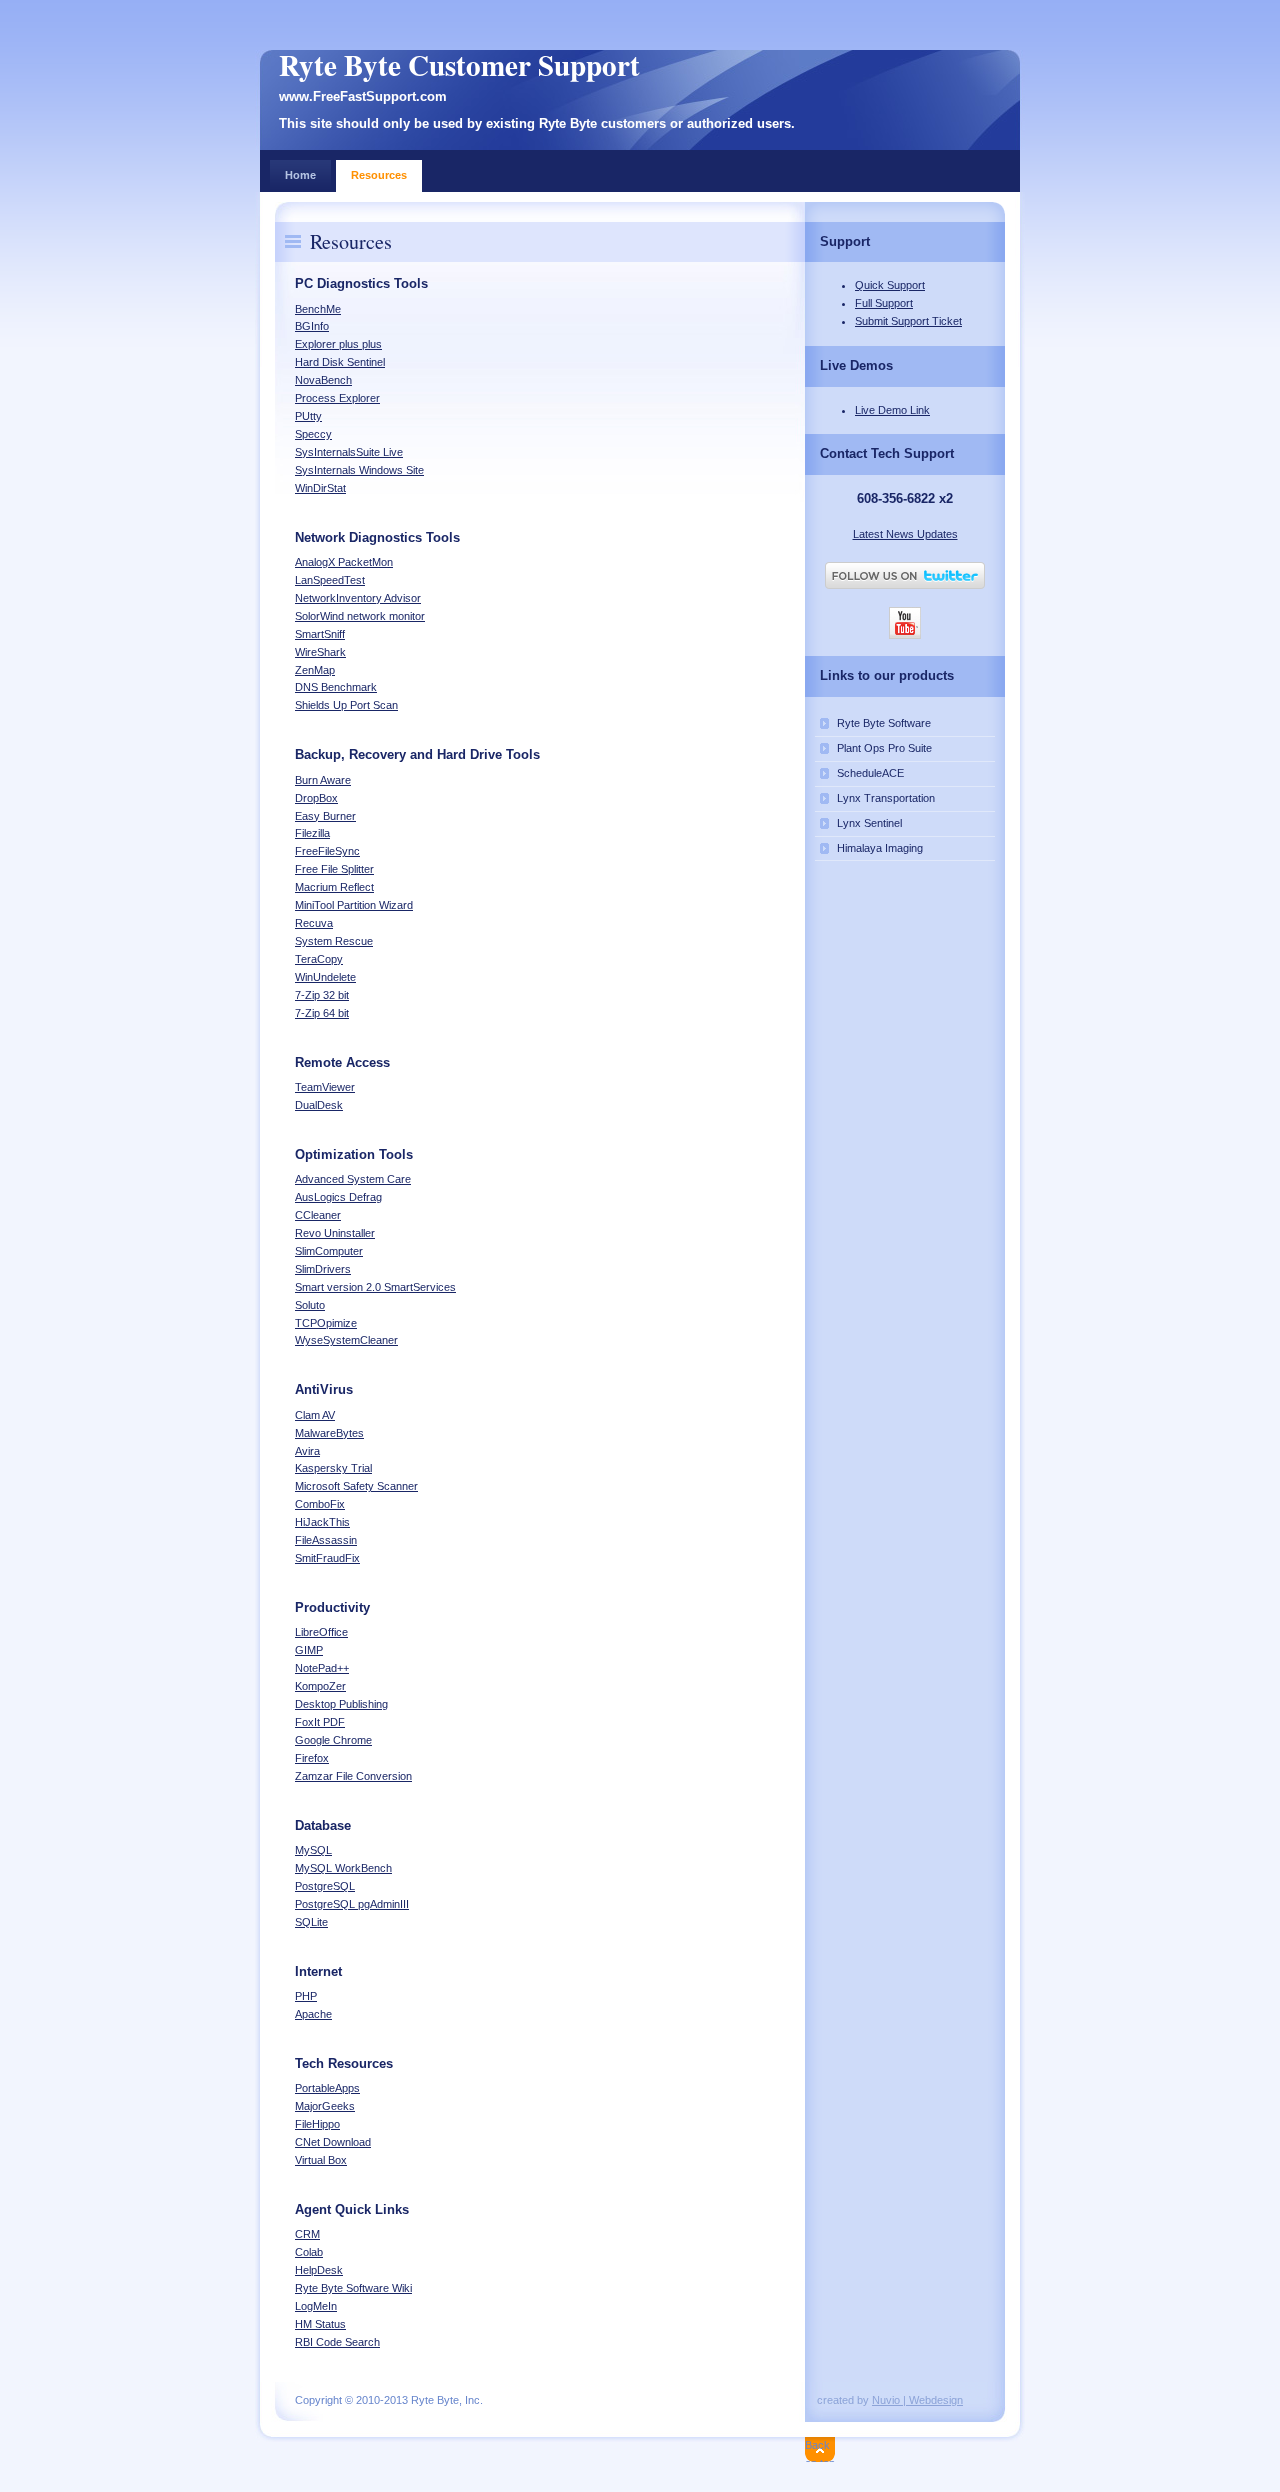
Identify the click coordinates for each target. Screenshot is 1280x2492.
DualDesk (319, 1105)
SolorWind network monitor (360, 616)
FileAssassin (326, 1540)
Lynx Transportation (886, 798)
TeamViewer (325, 1087)
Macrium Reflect (334, 887)
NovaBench (323, 380)
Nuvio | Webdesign (917, 2400)
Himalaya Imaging (880, 848)
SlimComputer (329, 1251)
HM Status (320, 2324)
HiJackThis (322, 1522)
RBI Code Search (337, 2342)
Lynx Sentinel (869, 823)
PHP (306, 1996)
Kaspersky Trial (333, 1468)
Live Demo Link (892, 410)
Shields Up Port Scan (346, 705)
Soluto (310, 1305)
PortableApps (327, 2088)
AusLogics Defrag (338, 1197)
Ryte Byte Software (884, 723)
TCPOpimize (326, 1323)
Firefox (312, 1758)
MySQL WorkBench (343, 1868)
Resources (379, 175)
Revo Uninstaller (335, 1233)
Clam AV (315, 1415)
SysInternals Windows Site (359, 470)
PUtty (308, 416)
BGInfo (312, 326)
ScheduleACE (870, 773)
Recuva (314, 923)
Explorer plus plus (338, 344)
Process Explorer (337, 398)
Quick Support (890, 285)
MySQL (313, 1850)
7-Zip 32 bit (322, 995)
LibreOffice (321, 1632)
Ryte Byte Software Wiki (353, 2288)
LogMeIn (316, 2306)
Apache (313, 2014)
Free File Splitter (334, 869)
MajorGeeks (325, 2106)
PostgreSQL (325, 1886)
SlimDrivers (323, 1269)
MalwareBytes (329, 1433)
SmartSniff (320, 634)
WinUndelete (325, 977)
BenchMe (318, 309)
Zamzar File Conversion (353, 1776)
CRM (307, 2234)
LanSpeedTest (330, 580)
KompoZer (320, 1686)
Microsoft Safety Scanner (356, 1486)
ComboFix (320, 1504)
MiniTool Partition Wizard (354, 905)
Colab (309, 2252)
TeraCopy (319, 959)
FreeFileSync (327, 851)
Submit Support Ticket (908, 321)
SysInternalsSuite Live (349, 452)
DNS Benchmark (336, 687)
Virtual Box (321, 2160)
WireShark (320, 652)
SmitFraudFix (327, 1558)
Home (300, 175)
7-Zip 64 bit (322, 1013)
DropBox (316, 798)
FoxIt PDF (320, 1722)
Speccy (313, 434)
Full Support (884, 303)
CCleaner (318, 1215)
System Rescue (334, 941)
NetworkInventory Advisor (358, 598)
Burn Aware (323, 780)
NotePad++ (322, 1668)
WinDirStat (320, 488)
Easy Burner (325, 816)
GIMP (309, 1650)
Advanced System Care (353, 1179)
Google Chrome (333, 1740)
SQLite (311, 1922)
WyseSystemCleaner (346, 1340)
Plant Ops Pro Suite (884, 748)
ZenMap (315, 670)
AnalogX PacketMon (344, 562)
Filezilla (312, 833)
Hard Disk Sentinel (340, 362)
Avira (307, 1451)
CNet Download (333, 2142)
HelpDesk (319, 2270)
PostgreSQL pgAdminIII (352, 1904)
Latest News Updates (905, 534)
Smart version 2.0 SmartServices (375, 1287)
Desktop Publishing (341, 1704)
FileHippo (317, 2124)
